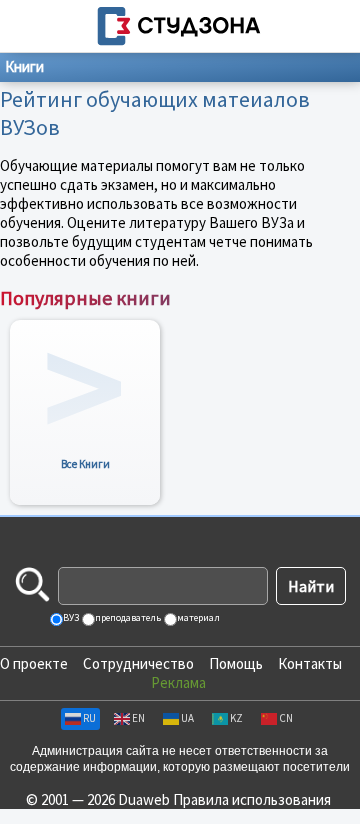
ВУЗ (70, 617)
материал (197, 617)
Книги (24, 66)
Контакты (310, 663)
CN (286, 718)
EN (138, 718)
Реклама (178, 682)
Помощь (236, 663)
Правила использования (252, 799)
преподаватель (127, 617)
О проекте (34, 663)
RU (89, 718)
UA (187, 718)
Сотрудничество (138, 663)
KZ (236, 718)
